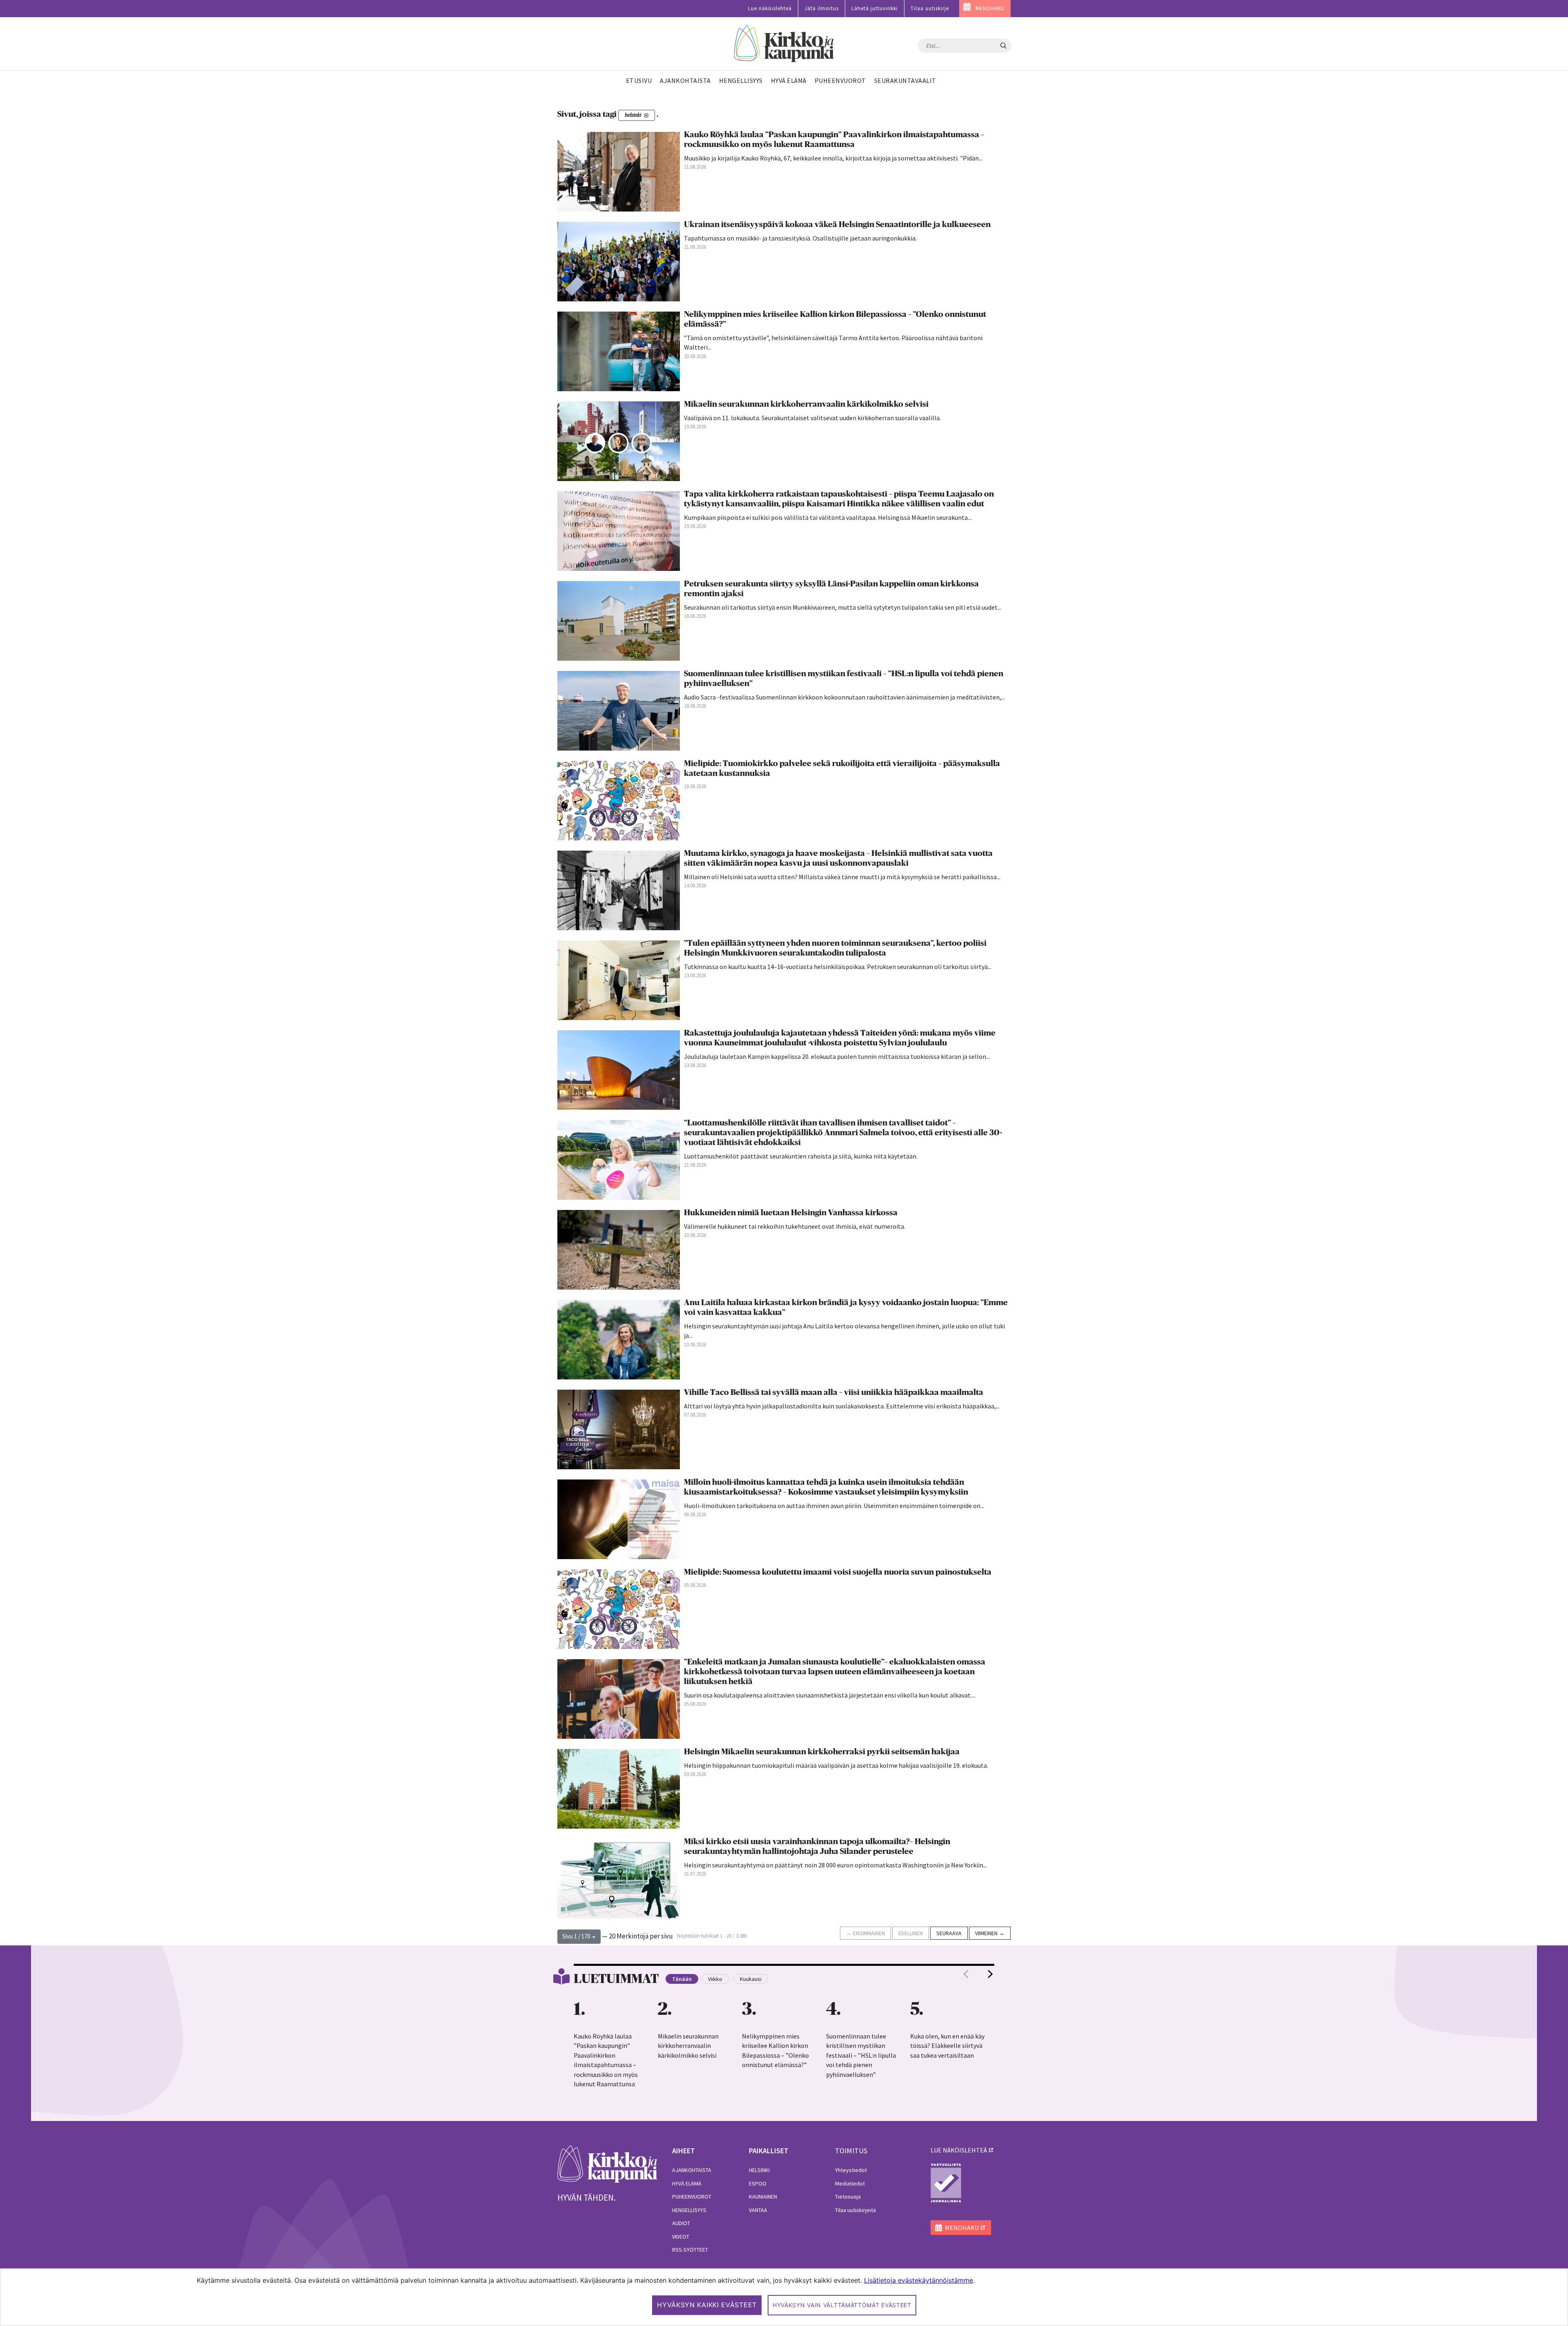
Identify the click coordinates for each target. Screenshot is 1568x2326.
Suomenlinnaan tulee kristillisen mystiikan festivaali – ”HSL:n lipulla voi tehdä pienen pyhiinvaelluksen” (861, 2055)
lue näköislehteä (959, 2150)
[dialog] (784, 2297)
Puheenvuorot (692, 2197)
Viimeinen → (990, 1933)
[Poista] (646, 115)
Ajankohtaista (692, 2170)
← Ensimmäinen (865, 1933)
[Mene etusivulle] (607, 2163)
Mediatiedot (850, 2183)
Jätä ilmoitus (822, 8)
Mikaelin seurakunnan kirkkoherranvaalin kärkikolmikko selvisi (688, 2046)
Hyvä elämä (687, 2183)
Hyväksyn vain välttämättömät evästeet (842, 2305)
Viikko (715, 1979)
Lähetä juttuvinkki (875, 8)
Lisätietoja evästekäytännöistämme (919, 2280)
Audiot (681, 2223)
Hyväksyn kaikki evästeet (707, 2305)
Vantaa (758, 2210)
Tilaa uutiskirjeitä (855, 2210)
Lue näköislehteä (770, 8)
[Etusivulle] (784, 44)
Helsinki (759, 2170)
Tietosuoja (848, 2197)
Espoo (758, 2183)
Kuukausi (751, 1979)
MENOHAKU (990, 8)
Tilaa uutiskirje (930, 8)
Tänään (682, 1979)
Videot (681, 2237)
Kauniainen (763, 2197)
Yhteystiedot (851, 2170)
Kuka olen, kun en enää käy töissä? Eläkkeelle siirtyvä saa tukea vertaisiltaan (947, 2046)
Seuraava (949, 1933)
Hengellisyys (689, 2210)
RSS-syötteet (690, 2250)
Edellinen (911, 1933)
